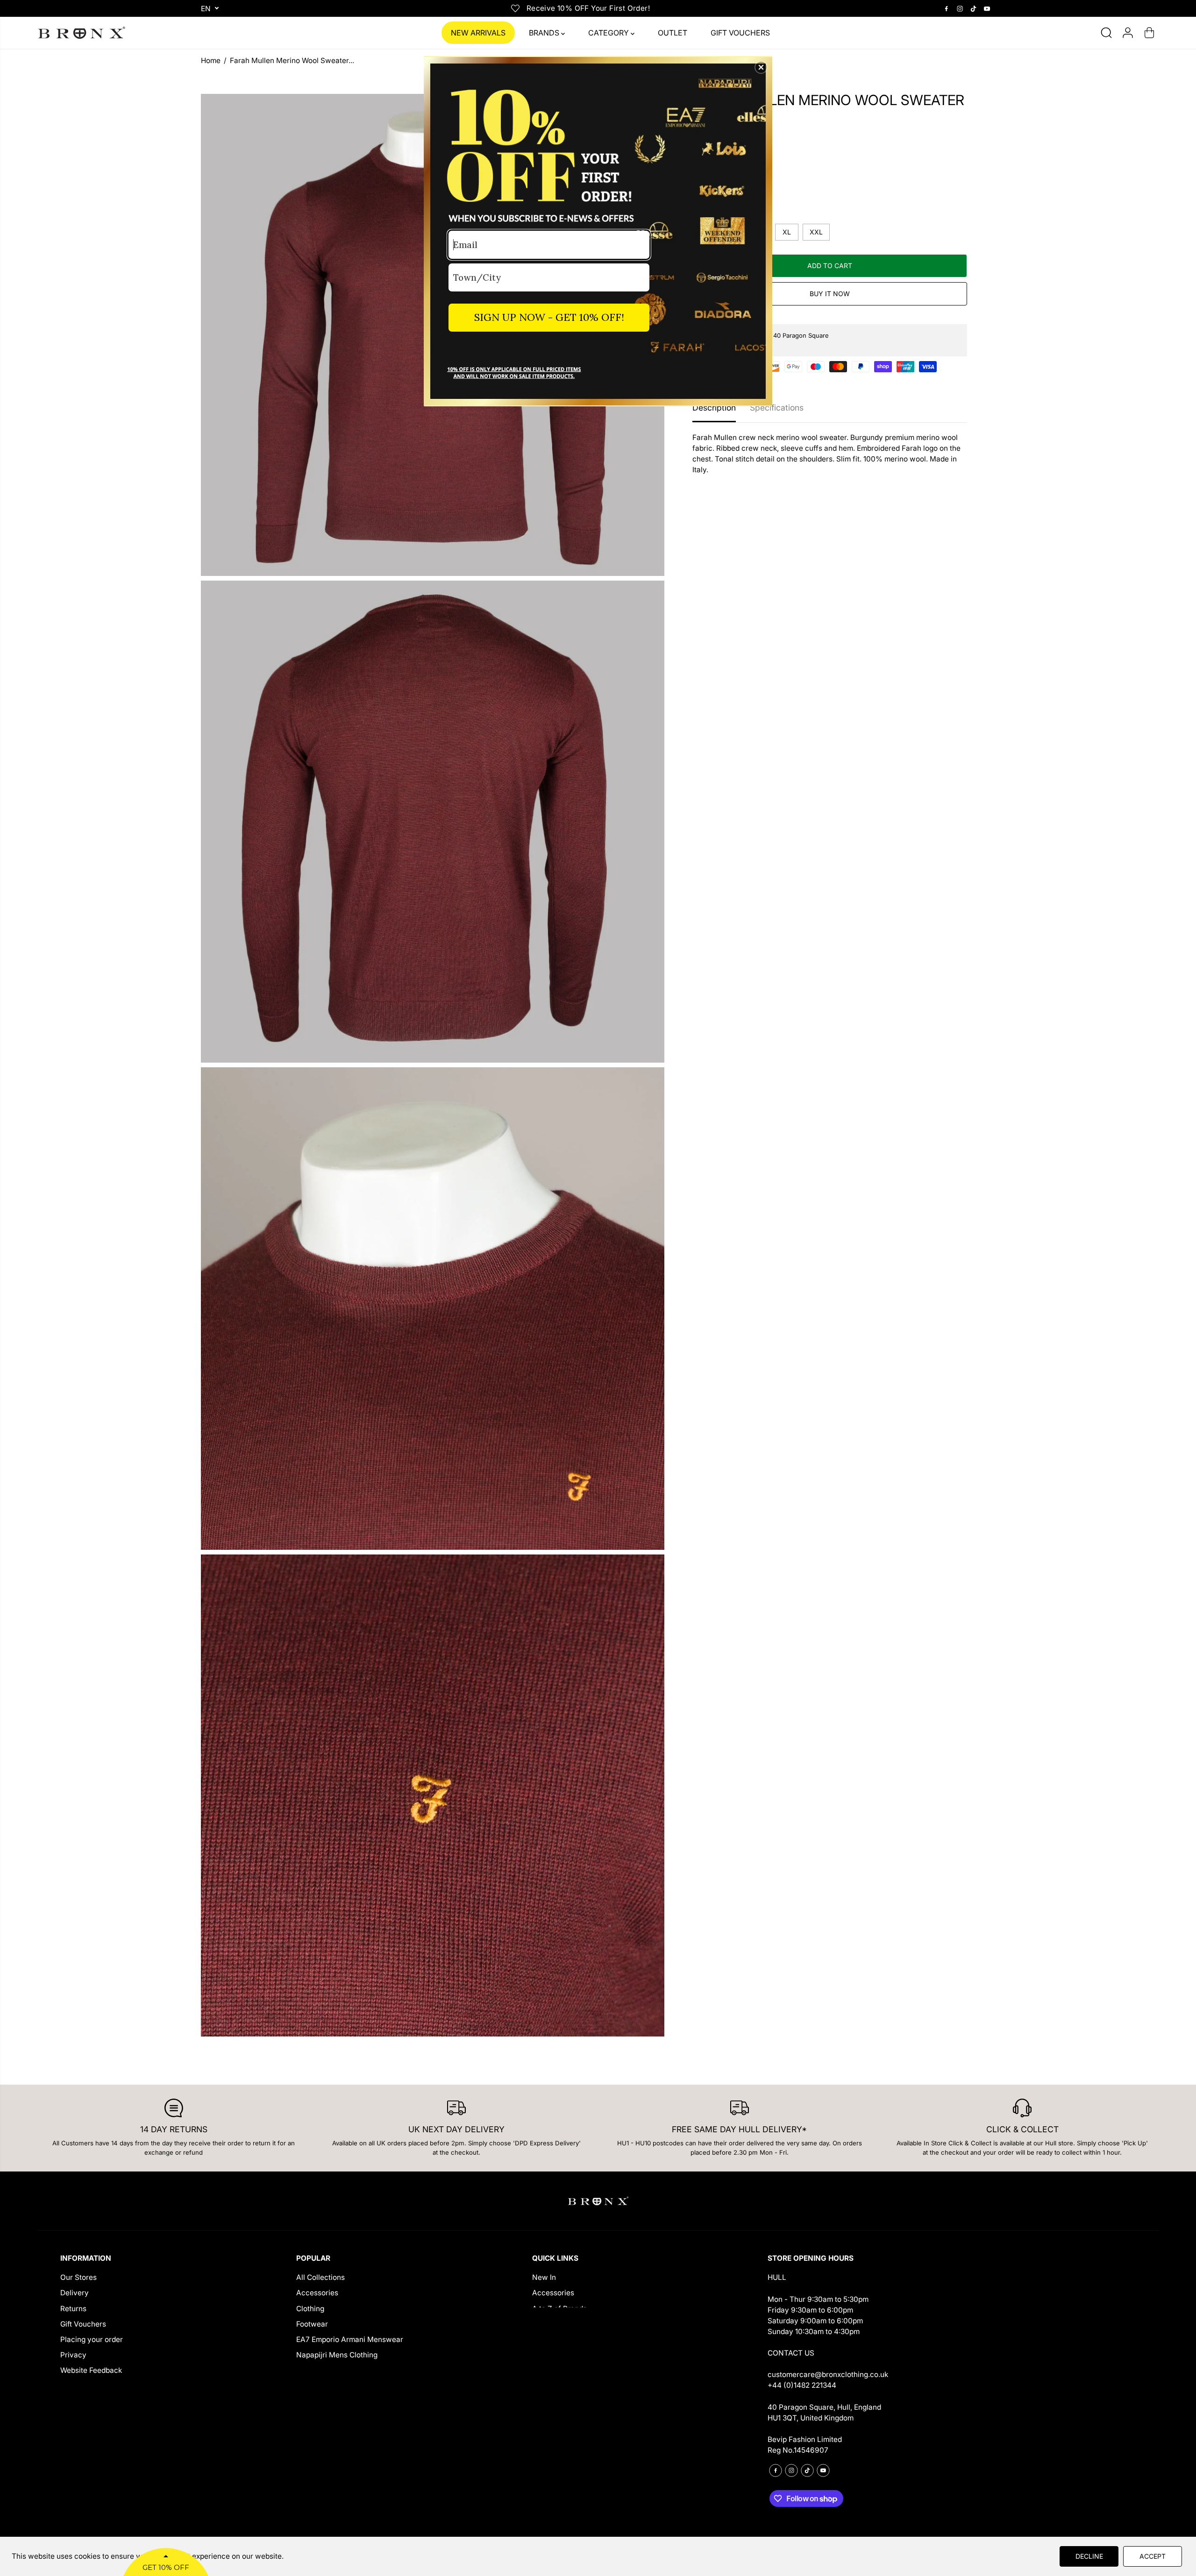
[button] (761, 67)
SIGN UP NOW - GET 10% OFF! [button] (549, 317)
